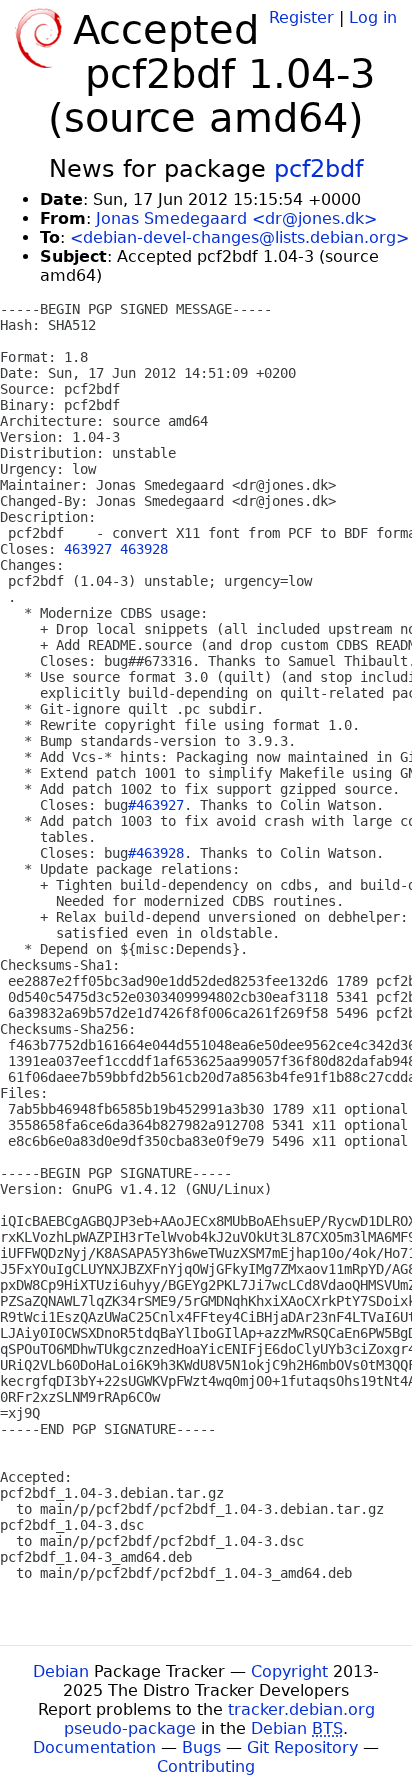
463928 (144, 549)
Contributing (206, 1766)
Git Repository (302, 1747)
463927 (88, 549)
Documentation (94, 1747)
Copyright (289, 1671)
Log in (373, 17)
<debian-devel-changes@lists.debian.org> (239, 237)
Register (301, 17)
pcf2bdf (318, 169)
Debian (61, 1671)
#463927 (156, 805)
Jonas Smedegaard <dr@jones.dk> (236, 218)
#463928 (156, 853)
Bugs (201, 1747)
